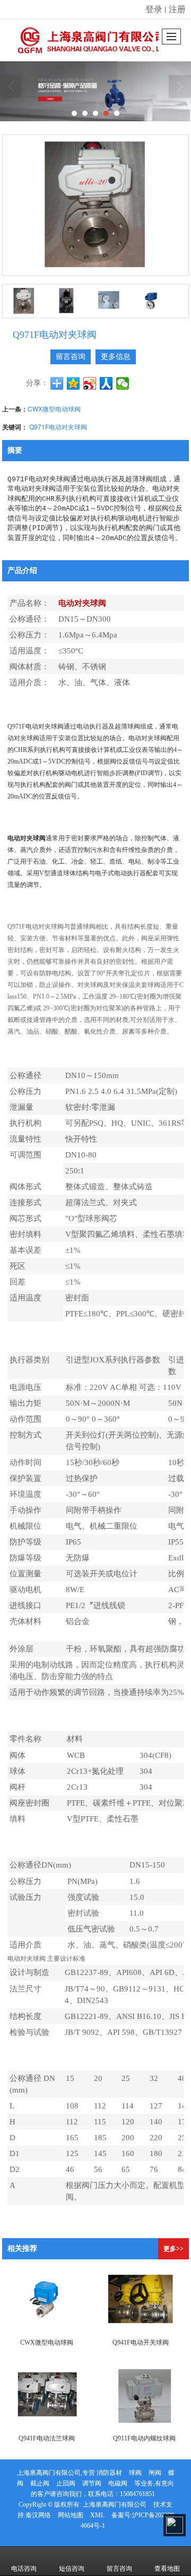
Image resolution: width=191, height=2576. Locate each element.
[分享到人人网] (106, 383)
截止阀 (40, 2483)
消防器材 (109, 2473)
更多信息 (116, 357)
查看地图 (167, 2569)
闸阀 (155, 2473)
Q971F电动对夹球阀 (58, 427)
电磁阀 (118, 2483)
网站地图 (71, 2515)
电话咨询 (24, 2569)
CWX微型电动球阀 (54, 409)
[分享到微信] (123, 383)
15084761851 (137, 2494)
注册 (177, 9)
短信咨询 (72, 2569)
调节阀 (92, 2483)
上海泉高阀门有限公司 (115, 2505)
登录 (154, 9)
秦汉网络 (38, 2515)
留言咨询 (71, 357)
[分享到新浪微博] (90, 383)
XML (97, 2515)
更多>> (173, 2249)
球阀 (135, 2473)
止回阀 (66, 2483)
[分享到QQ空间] (73, 383)
